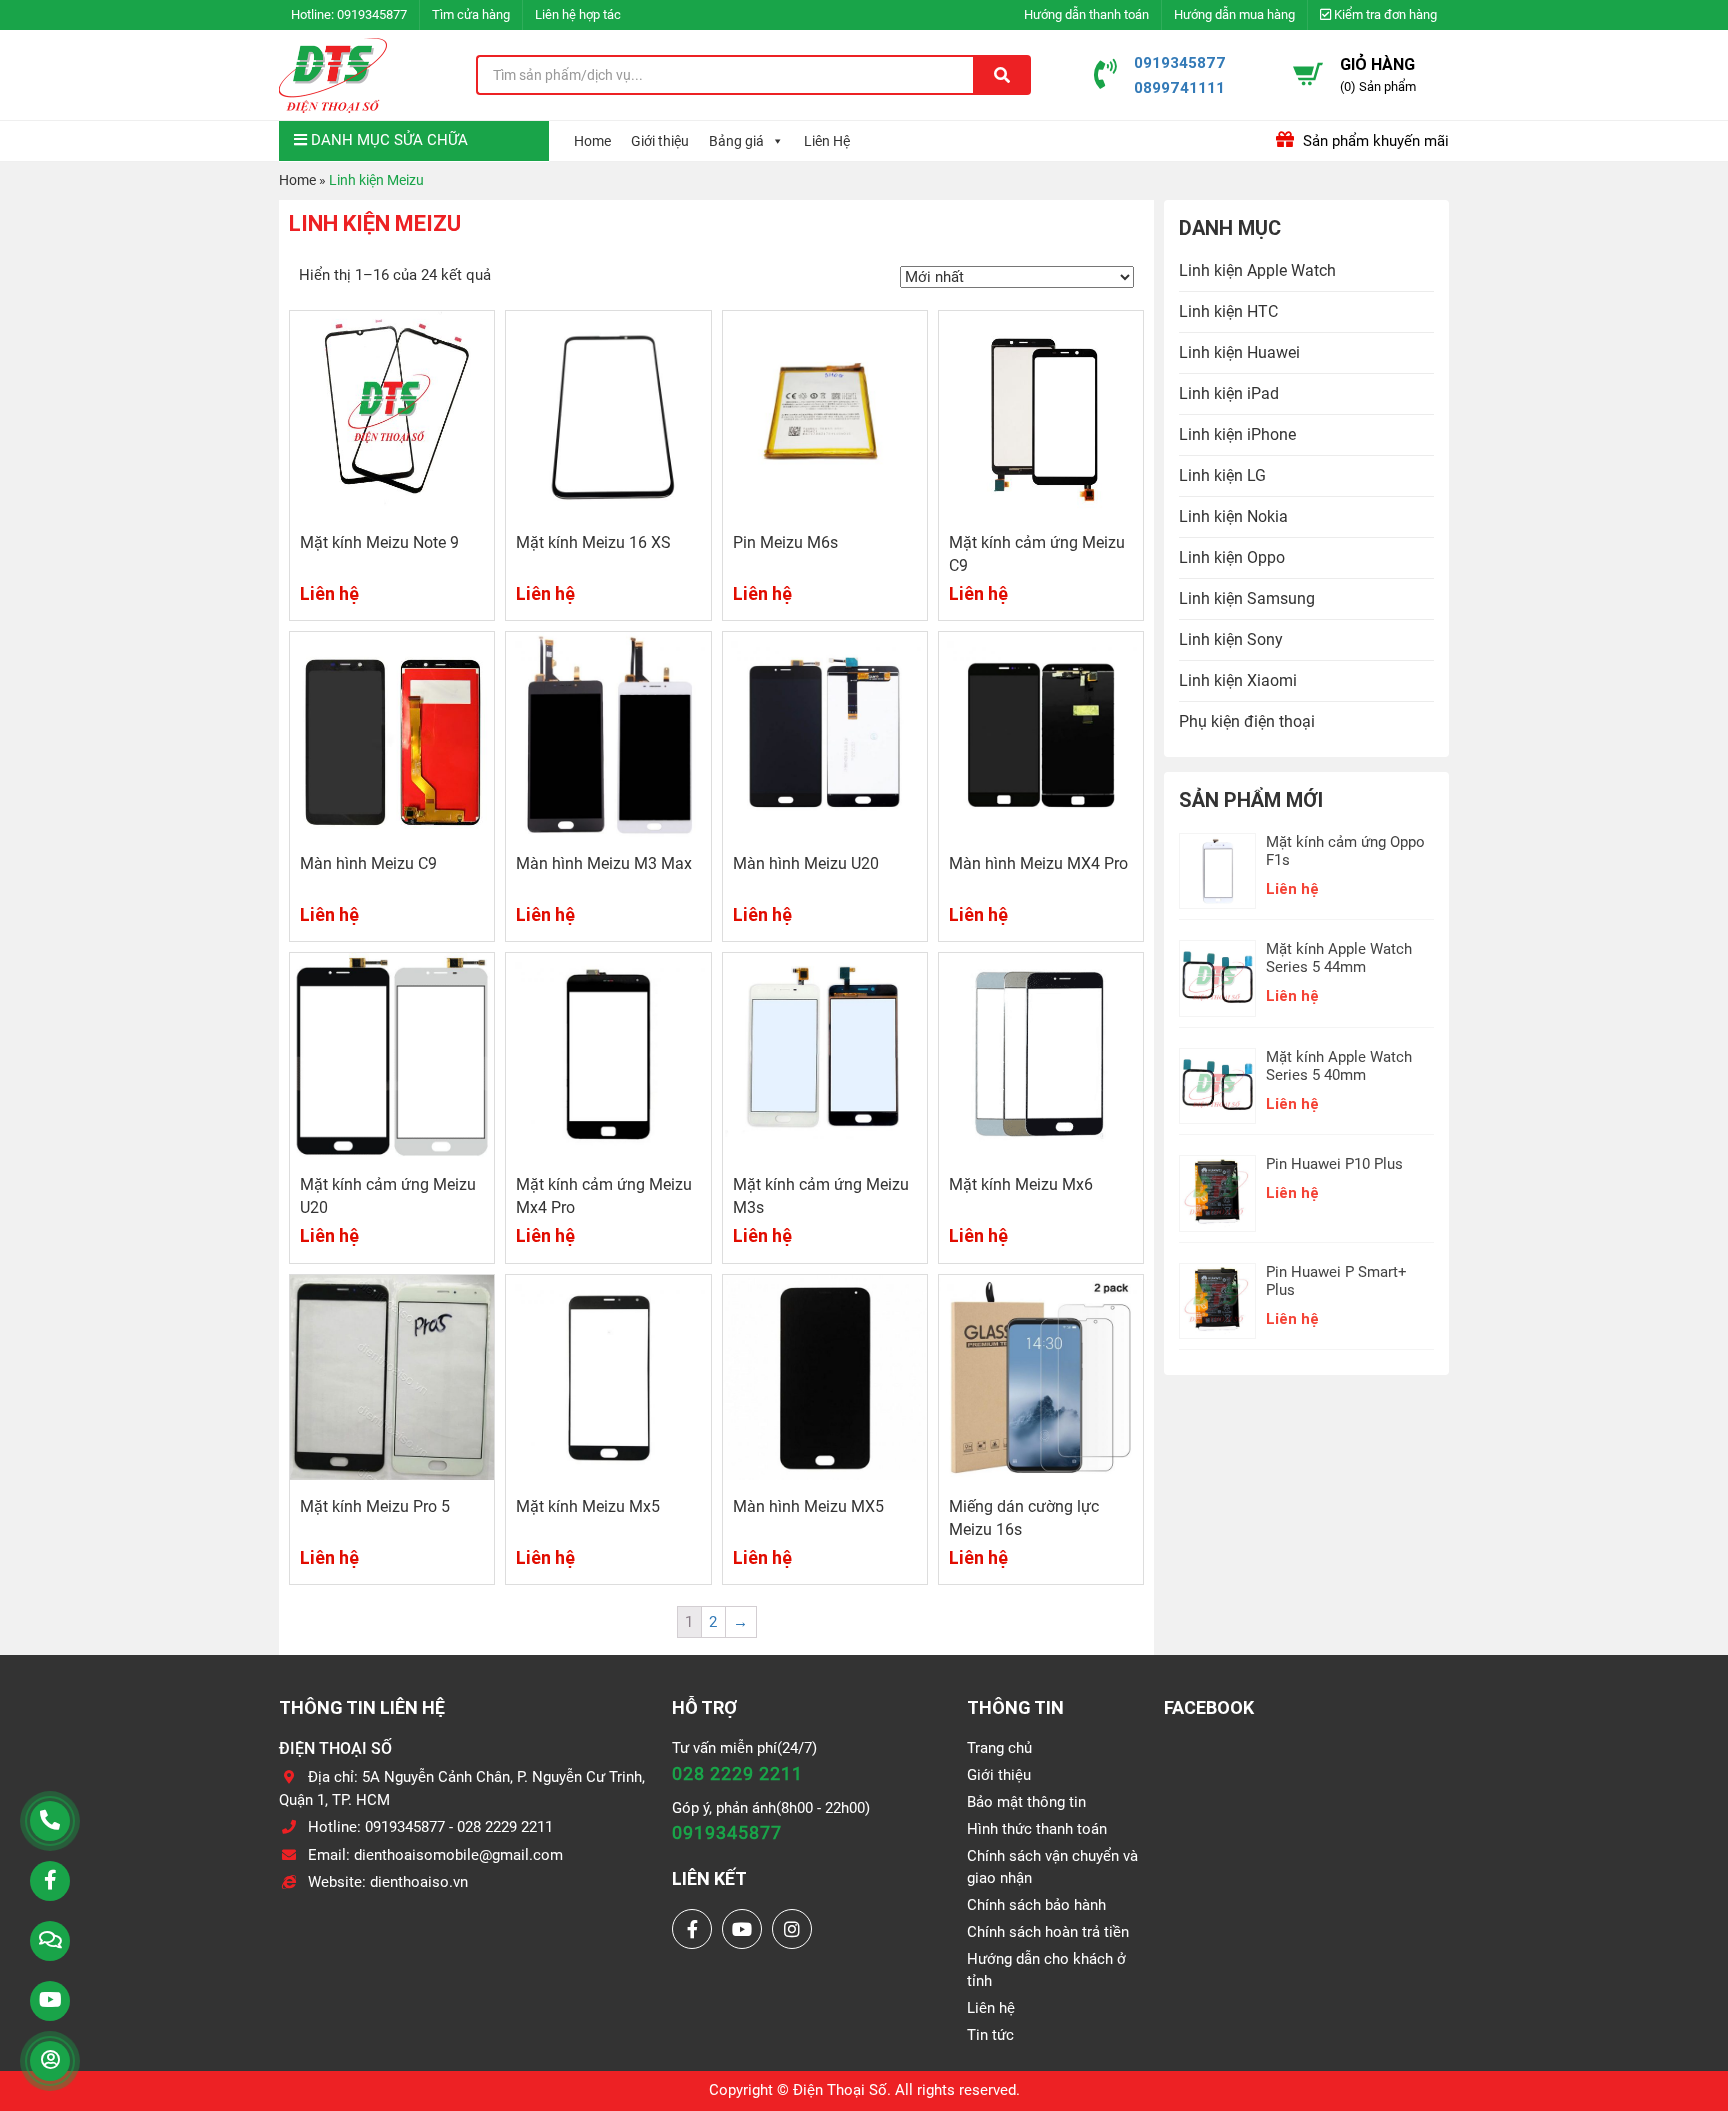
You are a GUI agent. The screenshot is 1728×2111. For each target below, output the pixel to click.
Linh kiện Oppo (1232, 557)
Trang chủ (999, 1748)
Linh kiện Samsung (1247, 598)
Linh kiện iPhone (1237, 434)
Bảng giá (736, 141)
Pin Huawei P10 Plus (1334, 1164)
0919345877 (372, 14)
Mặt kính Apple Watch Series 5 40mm (1339, 1066)
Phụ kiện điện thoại (1247, 721)
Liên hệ (991, 2008)
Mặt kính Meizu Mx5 (588, 1506)
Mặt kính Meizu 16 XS (593, 542)
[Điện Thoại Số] (333, 75)
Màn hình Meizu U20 (806, 863)
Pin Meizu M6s (785, 542)
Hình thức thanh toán (1037, 1829)
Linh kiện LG (1222, 475)
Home (592, 141)
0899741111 (1179, 87)
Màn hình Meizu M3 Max (604, 863)
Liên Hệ (827, 141)
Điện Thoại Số (840, 2090)
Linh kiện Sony (1231, 639)
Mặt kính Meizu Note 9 (379, 542)
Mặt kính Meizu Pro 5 (375, 1506)
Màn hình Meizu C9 (368, 863)
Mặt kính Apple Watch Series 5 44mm (1339, 958)
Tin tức (990, 2035)
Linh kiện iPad (1229, 393)
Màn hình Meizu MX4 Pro (1038, 863)
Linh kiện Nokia (1233, 516)
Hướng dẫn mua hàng (1234, 14)
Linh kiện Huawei (1239, 352)
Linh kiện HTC (1228, 311)
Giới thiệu (660, 141)
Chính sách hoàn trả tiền (1048, 1932)
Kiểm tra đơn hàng (1384, 14)
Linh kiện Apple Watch (1257, 270)
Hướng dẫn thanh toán (1086, 14)
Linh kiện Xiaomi (1238, 680)
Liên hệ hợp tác (578, 14)
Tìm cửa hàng (471, 14)
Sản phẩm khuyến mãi (1374, 141)
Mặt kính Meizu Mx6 (1021, 1184)
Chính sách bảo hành (1036, 1905)
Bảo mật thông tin (1026, 1802)
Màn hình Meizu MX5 (808, 1506)
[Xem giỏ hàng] (1308, 74)
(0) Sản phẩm (1378, 86)
